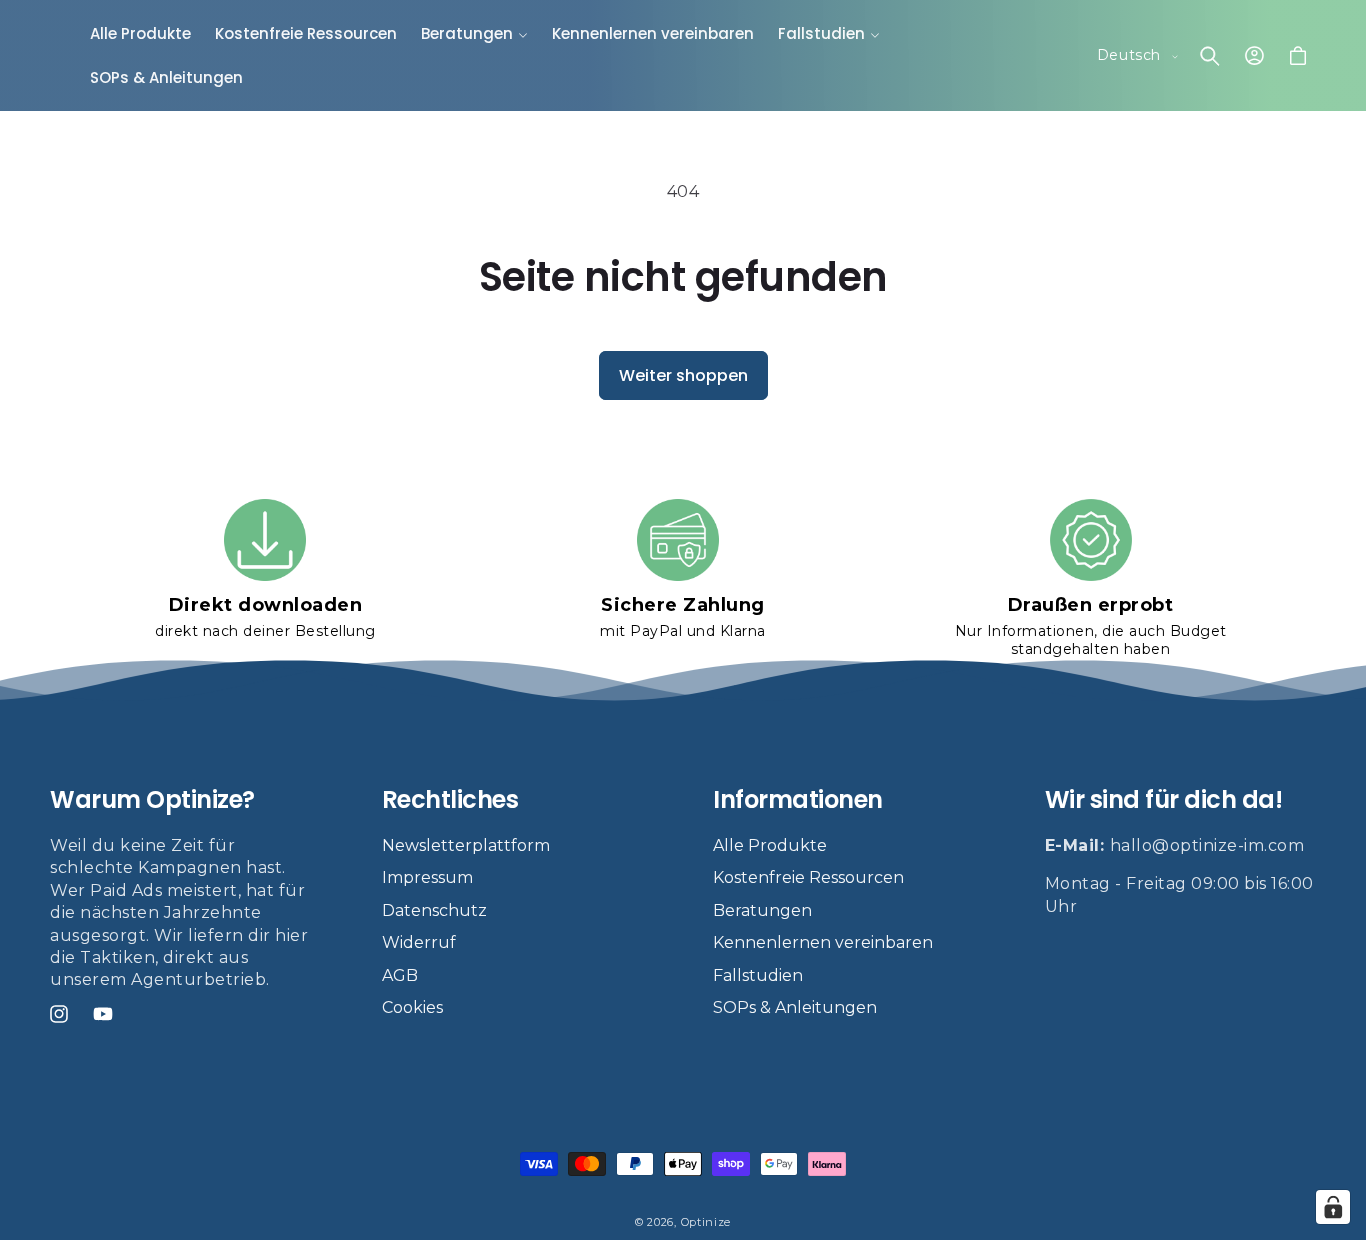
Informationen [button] (798, 800)
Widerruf (419, 942)
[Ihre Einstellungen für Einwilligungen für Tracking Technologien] (1333, 1207)
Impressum (427, 877)
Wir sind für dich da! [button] (1164, 800)
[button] (474, 34)
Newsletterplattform (466, 845)
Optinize (706, 1222)
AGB (400, 974)
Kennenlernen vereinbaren (823, 942)
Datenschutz (434, 910)
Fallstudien (758, 974)
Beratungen (762, 910)
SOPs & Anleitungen (795, 1007)
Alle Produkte (770, 845)
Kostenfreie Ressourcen (808, 877)
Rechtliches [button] (450, 800)
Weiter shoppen (683, 375)
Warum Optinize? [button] (152, 800)
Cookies (412, 1007)
